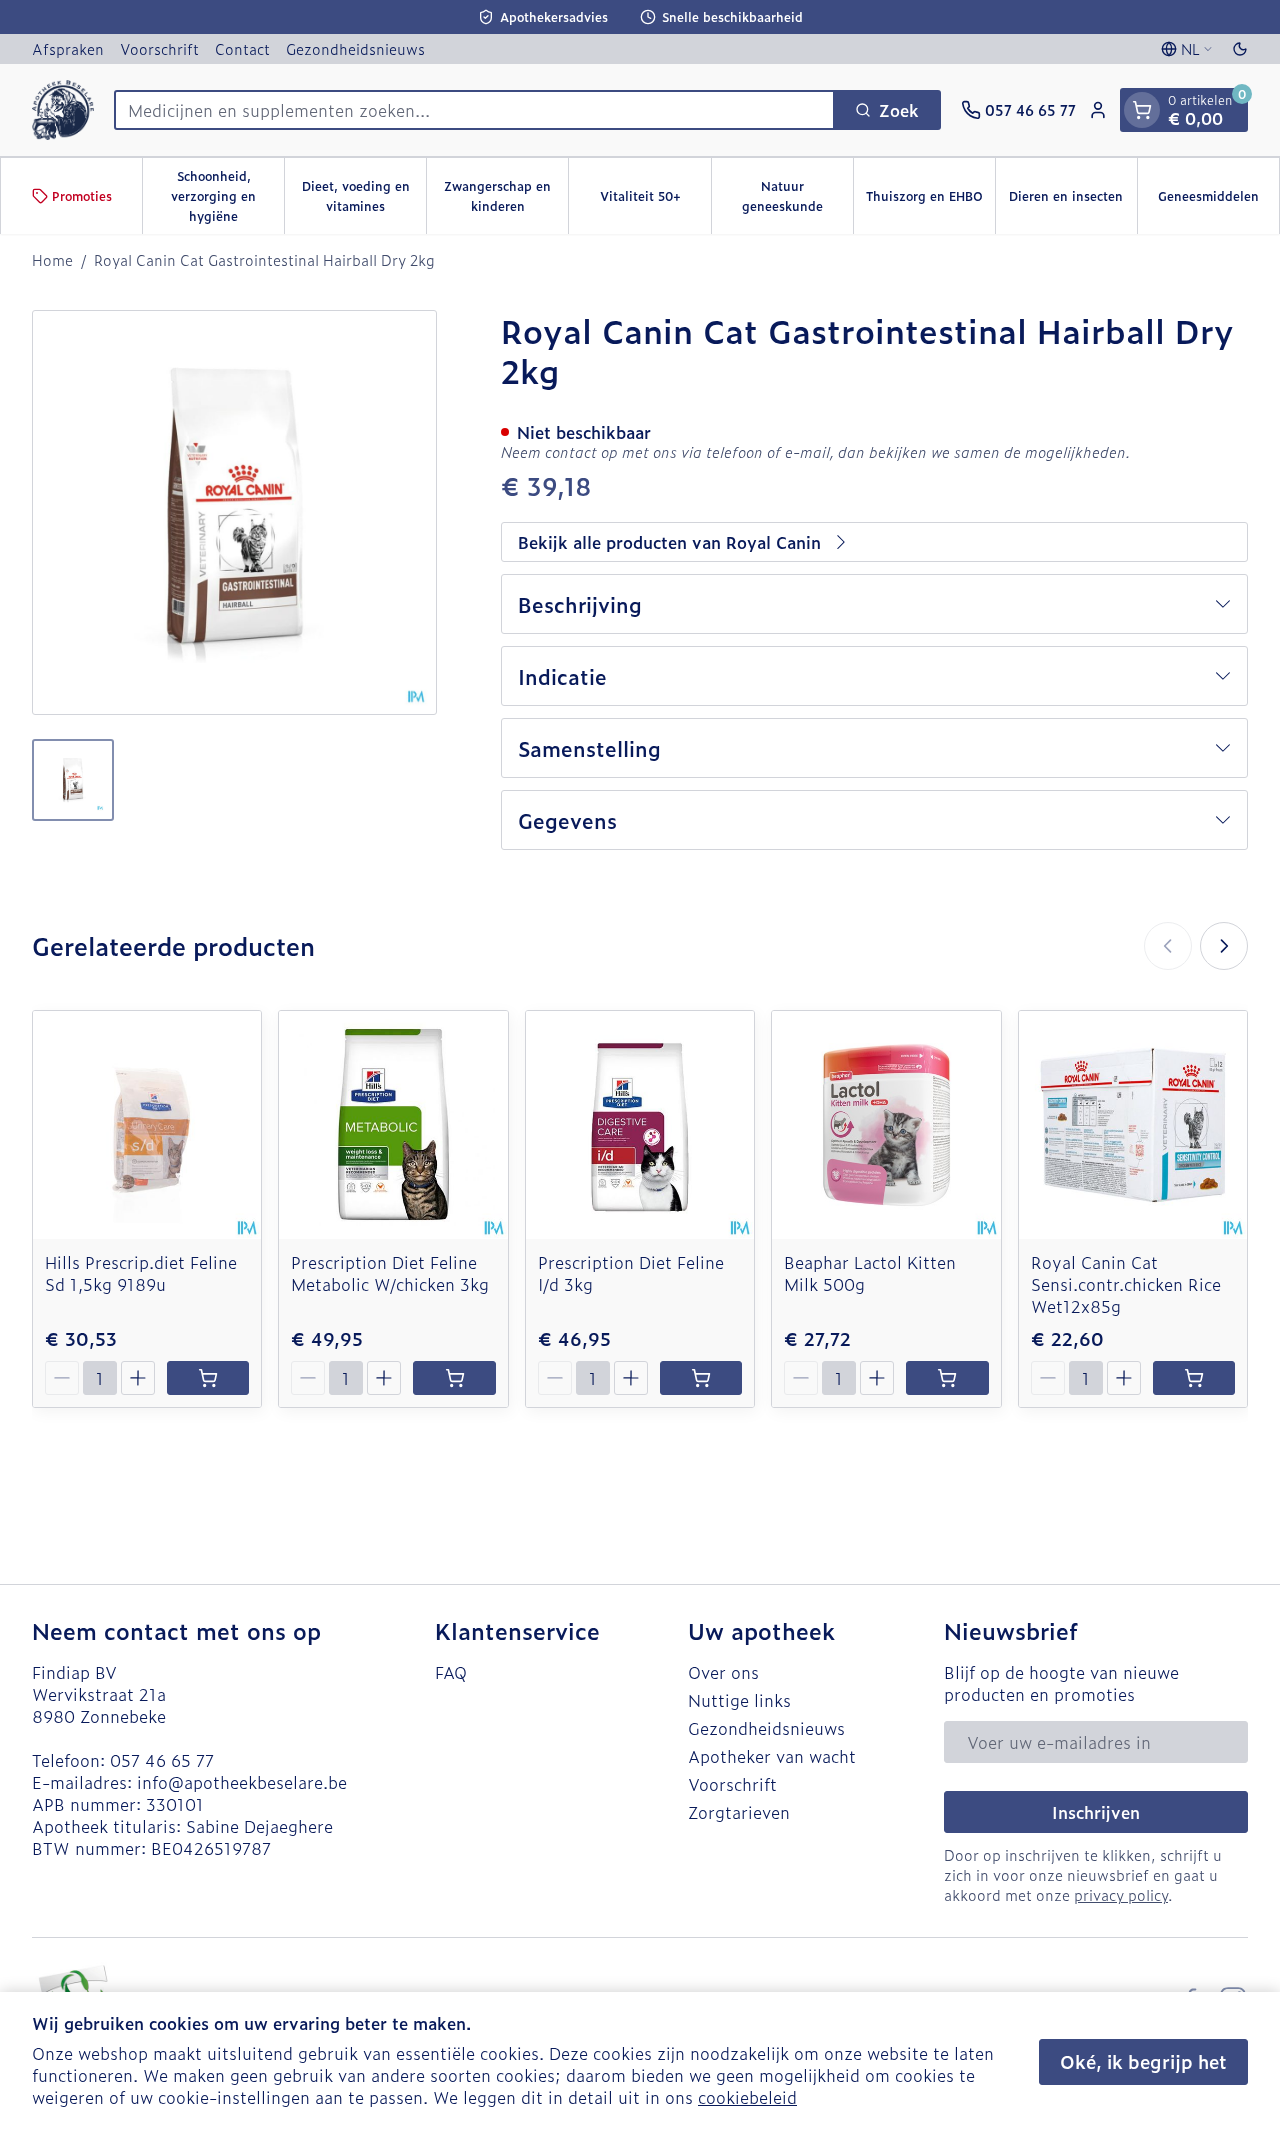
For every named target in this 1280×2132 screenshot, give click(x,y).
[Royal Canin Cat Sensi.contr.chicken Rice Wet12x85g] (1133, 1125)
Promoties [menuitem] (82, 196)
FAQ (451, 1672)
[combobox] (474, 110)
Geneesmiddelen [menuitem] (1218, 201)
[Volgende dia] (1224, 946)
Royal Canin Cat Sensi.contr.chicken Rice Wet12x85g (1126, 1284)
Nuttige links (739, 1700)
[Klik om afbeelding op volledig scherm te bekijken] (234, 512)
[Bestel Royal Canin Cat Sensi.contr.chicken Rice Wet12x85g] (1194, 1378)
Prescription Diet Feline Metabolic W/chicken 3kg (390, 1273)
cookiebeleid (747, 2097)
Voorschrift (159, 48)
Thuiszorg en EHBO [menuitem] (930, 201)
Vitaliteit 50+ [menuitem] (655, 201)
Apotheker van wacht (772, 1756)
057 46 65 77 (162, 1760)
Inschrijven (1096, 1812)
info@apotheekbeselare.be (242, 1782)
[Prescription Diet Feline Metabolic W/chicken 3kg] (393, 1125)
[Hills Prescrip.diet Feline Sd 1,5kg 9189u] (147, 1125)
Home (52, 260)
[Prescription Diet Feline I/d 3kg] (640, 1125)
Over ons (723, 1672)
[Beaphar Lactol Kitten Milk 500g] (886, 1125)
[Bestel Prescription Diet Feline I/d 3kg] (701, 1378)
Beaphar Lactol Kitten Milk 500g (870, 1273)
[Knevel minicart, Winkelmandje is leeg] (1142, 110)
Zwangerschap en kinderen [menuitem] (506, 196)
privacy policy (1121, 1894)
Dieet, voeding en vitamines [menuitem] (364, 196)
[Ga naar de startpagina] (63, 110)
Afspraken (68, 48)
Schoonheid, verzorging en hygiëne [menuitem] (227, 196)
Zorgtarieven (739, 1812)
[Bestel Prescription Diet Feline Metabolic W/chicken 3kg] (454, 1378)
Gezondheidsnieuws (355, 48)
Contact (242, 48)
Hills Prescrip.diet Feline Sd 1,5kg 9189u (141, 1273)
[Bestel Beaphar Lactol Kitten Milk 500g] (947, 1378)
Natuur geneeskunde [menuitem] (797, 196)
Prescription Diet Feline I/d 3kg (631, 1273)
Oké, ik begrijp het (1143, 2061)
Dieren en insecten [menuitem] (1073, 201)
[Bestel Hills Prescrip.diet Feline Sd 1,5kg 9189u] (208, 1378)
